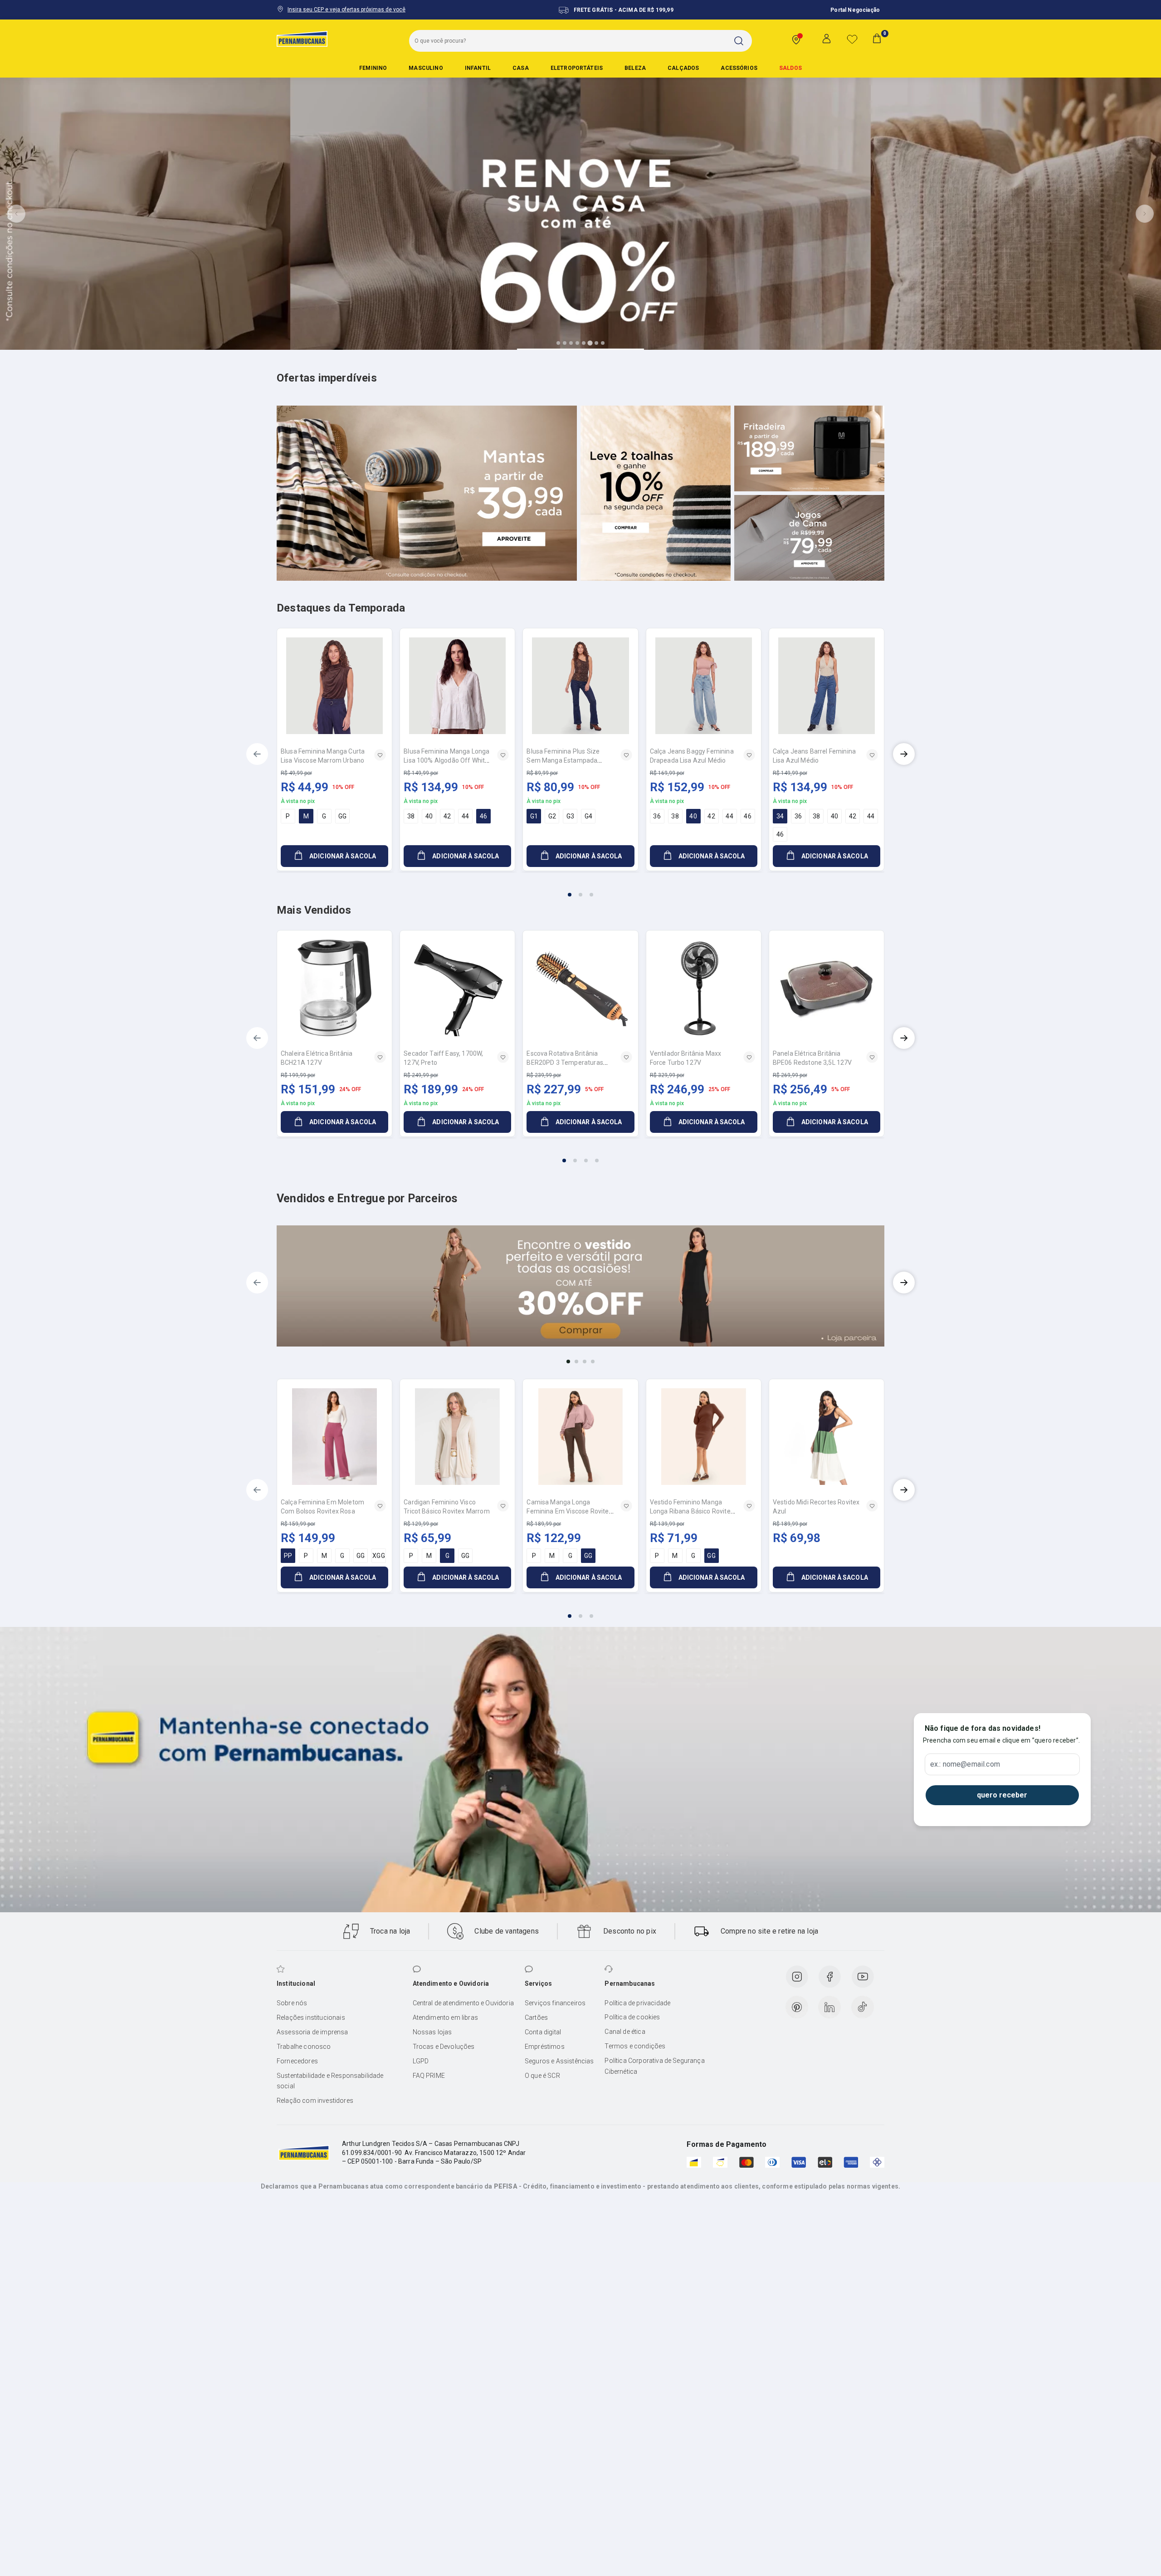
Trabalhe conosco (304, 2047)
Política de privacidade (637, 2003)
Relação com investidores (315, 2101)
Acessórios (739, 68)
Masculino (426, 68)
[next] (904, 754)
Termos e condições (635, 2046)
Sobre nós (292, 2003)
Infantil (478, 68)
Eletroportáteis (577, 68)
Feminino (373, 68)
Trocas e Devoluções (444, 2047)
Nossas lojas (432, 2032)
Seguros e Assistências (559, 2061)
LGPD (421, 2061)
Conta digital (543, 2032)
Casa (521, 68)
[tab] (558, 343)
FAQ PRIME (429, 2076)
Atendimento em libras (445, 2018)
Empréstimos (545, 2047)
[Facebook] (829, 1977)
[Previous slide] (16, 214)
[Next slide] (1145, 214)
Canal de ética (625, 2032)
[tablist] (580, 889)
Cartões (536, 2018)
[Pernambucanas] (302, 39)
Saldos (790, 68)
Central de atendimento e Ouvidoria (463, 2003)
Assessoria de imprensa (312, 2032)
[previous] (257, 754)
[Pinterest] (797, 2007)
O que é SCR (542, 2076)
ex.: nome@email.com (965, 1764)
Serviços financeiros (555, 2003)
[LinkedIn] (829, 2007)
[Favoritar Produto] (380, 755)
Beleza (635, 68)
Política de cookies (632, 2017)
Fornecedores (297, 2061)
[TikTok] (863, 2007)
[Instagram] (797, 1977)
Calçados (683, 68)
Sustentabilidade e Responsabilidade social (330, 2081)
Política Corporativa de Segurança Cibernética (654, 2066)
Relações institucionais (311, 2018)
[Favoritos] (852, 39)
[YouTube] (863, 1977)
